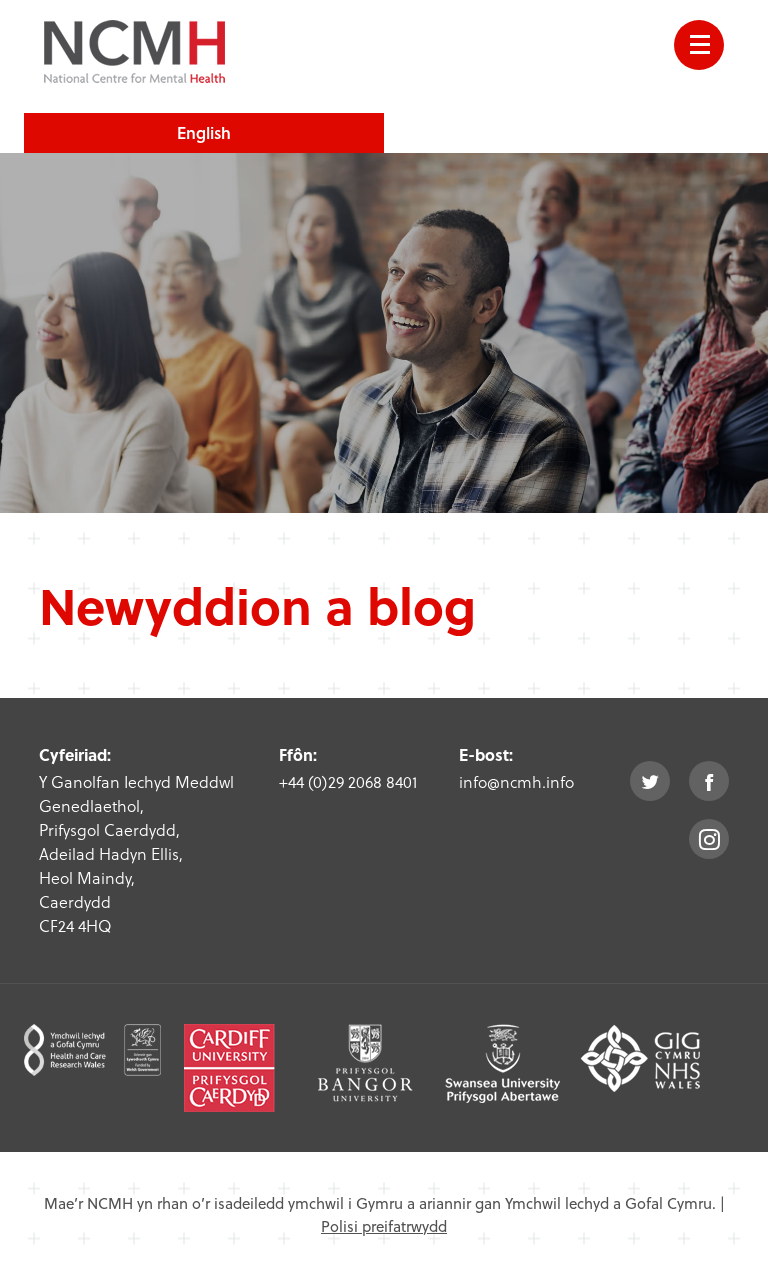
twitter (650, 781)
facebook (709, 781)
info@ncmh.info (516, 781)
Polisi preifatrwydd (384, 1226)
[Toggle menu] (699, 45)
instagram (709, 839)
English (204, 132)
